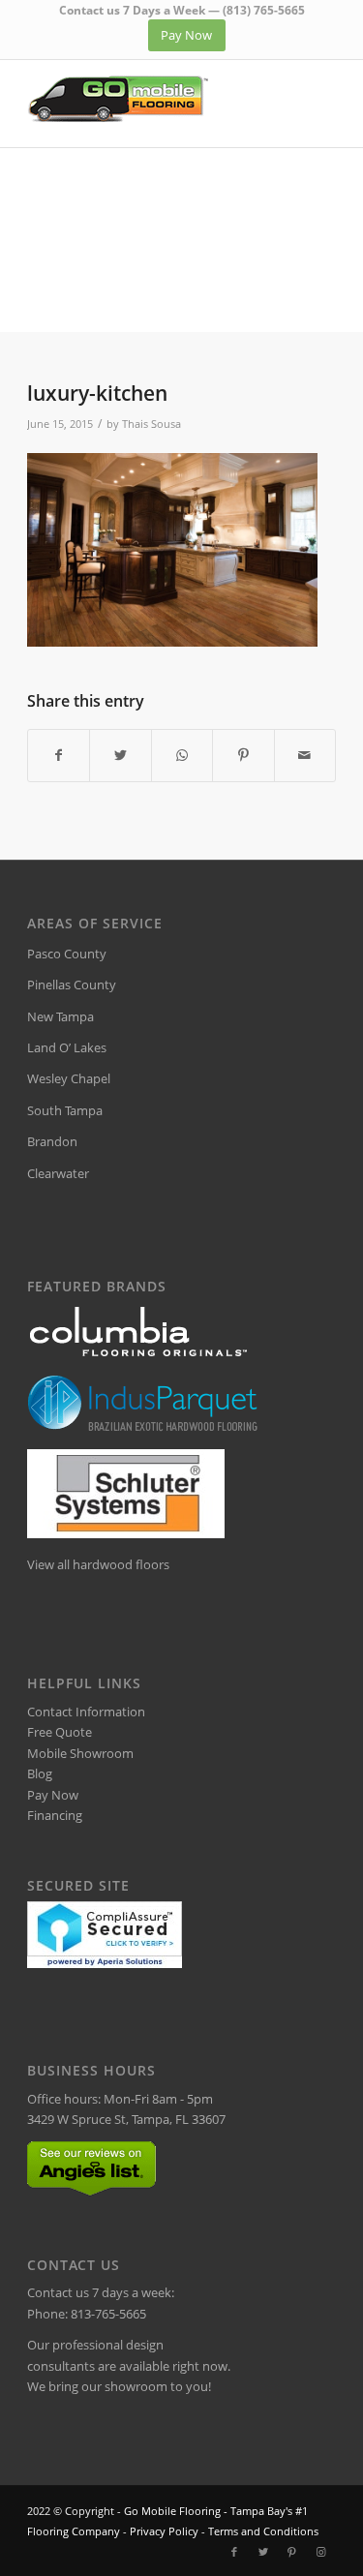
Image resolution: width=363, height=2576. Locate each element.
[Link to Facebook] (234, 2552)
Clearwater (58, 1173)
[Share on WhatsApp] (182, 755)
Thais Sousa (151, 424)
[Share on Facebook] (59, 755)
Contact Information (86, 1712)
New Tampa (60, 1016)
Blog (40, 1773)
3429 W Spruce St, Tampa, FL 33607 (126, 2119)
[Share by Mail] (305, 755)
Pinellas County (72, 985)
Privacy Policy (164, 2531)
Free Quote (60, 1732)
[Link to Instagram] (321, 2552)
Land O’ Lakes (67, 1047)
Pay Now (53, 1795)
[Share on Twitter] (120, 755)
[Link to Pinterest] (292, 2552)
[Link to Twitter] (263, 2552)
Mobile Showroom (80, 1753)
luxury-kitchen (97, 393)
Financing (55, 1815)
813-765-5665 (108, 2314)
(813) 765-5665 (264, 10)
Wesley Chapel (69, 1078)
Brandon (52, 1141)
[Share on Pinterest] (243, 755)
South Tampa (65, 1110)
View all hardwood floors (98, 1564)
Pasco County (67, 954)
